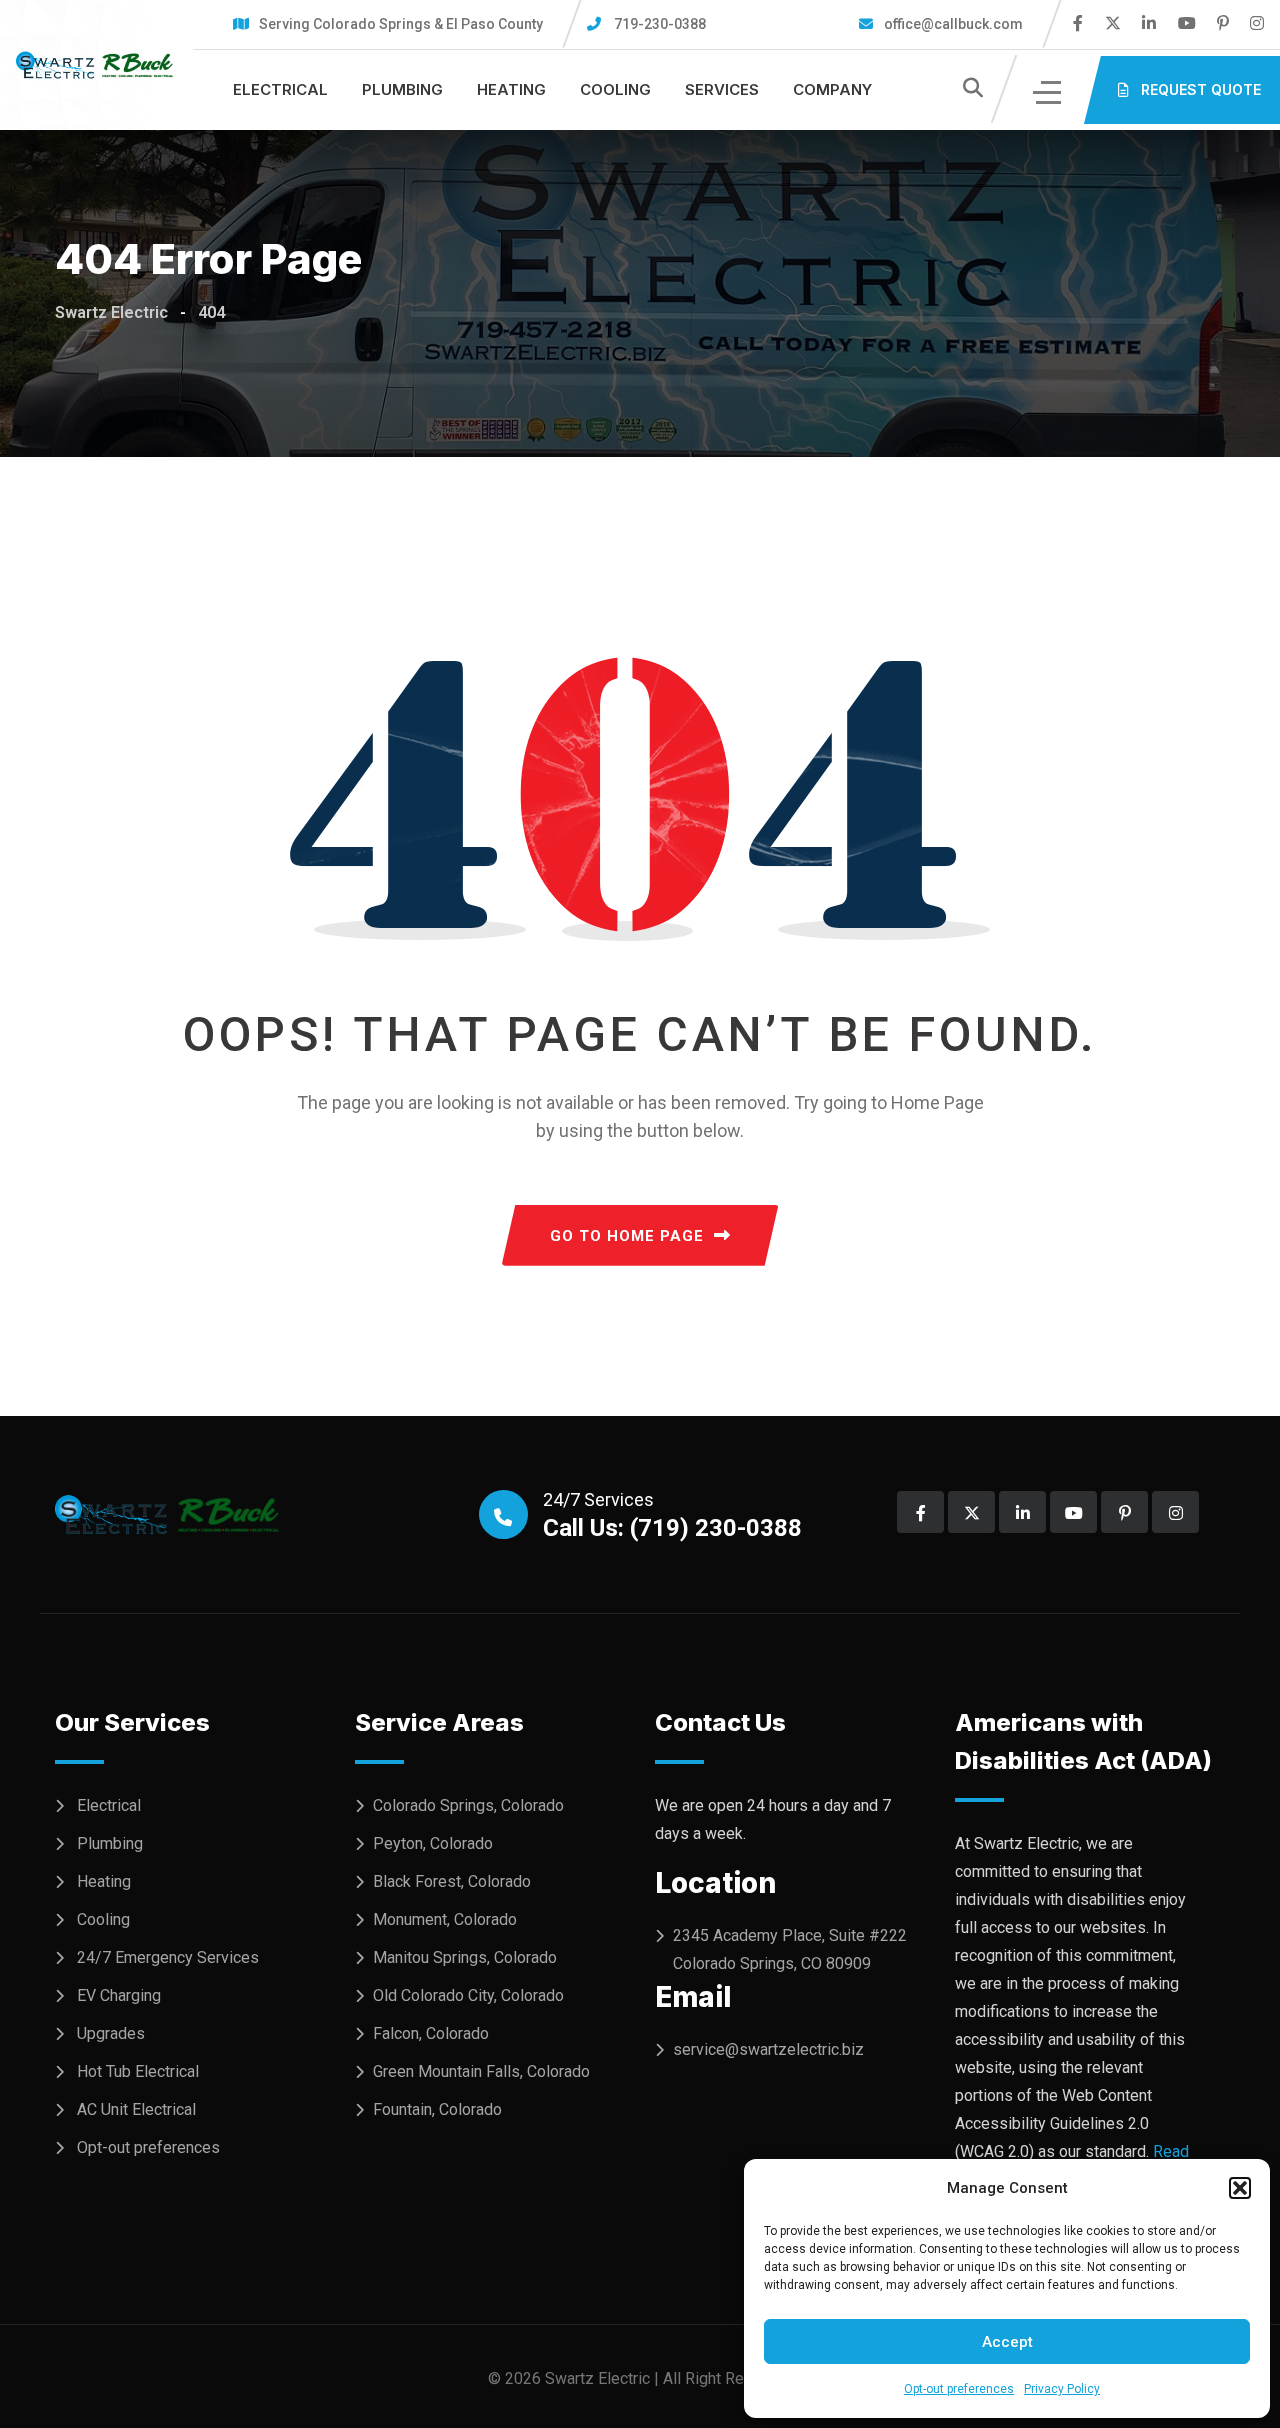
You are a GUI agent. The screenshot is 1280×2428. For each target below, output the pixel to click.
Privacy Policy (1062, 2389)
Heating (511, 89)
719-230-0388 (660, 24)
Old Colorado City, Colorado (468, 1995)
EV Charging (119, 1995)
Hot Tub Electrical (138, 2071)
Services (722, 89)
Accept (1007, 2342)
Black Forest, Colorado (452, 1881)
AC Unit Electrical (136, 2109)
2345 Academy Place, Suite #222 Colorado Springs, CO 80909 (790, 1949)
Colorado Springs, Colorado (468, 1805)
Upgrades (111, 2033)
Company (832, 89)
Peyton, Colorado (433, 1843)
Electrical (280, 89)
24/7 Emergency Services (168, 1957)
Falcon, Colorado (431, 2033)
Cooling (615, 89)
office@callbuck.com (952, 24)
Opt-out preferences (959, 2389)
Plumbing (402, 89)
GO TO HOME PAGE (627, 1236)
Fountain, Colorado (437, 2109)
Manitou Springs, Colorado (465, 1957)
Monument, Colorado (445, 1919)
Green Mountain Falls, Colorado (481, 2071)
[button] (1240, 2188)
